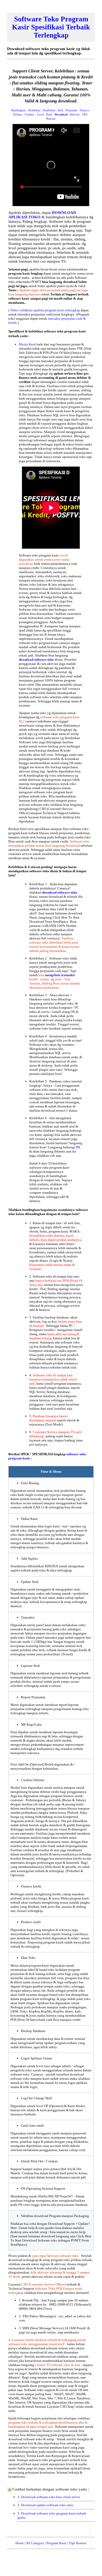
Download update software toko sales (47, 2505)
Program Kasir (56, 2543)
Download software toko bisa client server (50, 2497)
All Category (35, 2543)
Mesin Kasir (28, 344)
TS (78, 1147)
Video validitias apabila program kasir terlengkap (46, 310)
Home (20, 2543)
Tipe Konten (78, 2543)
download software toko (37, 660)
